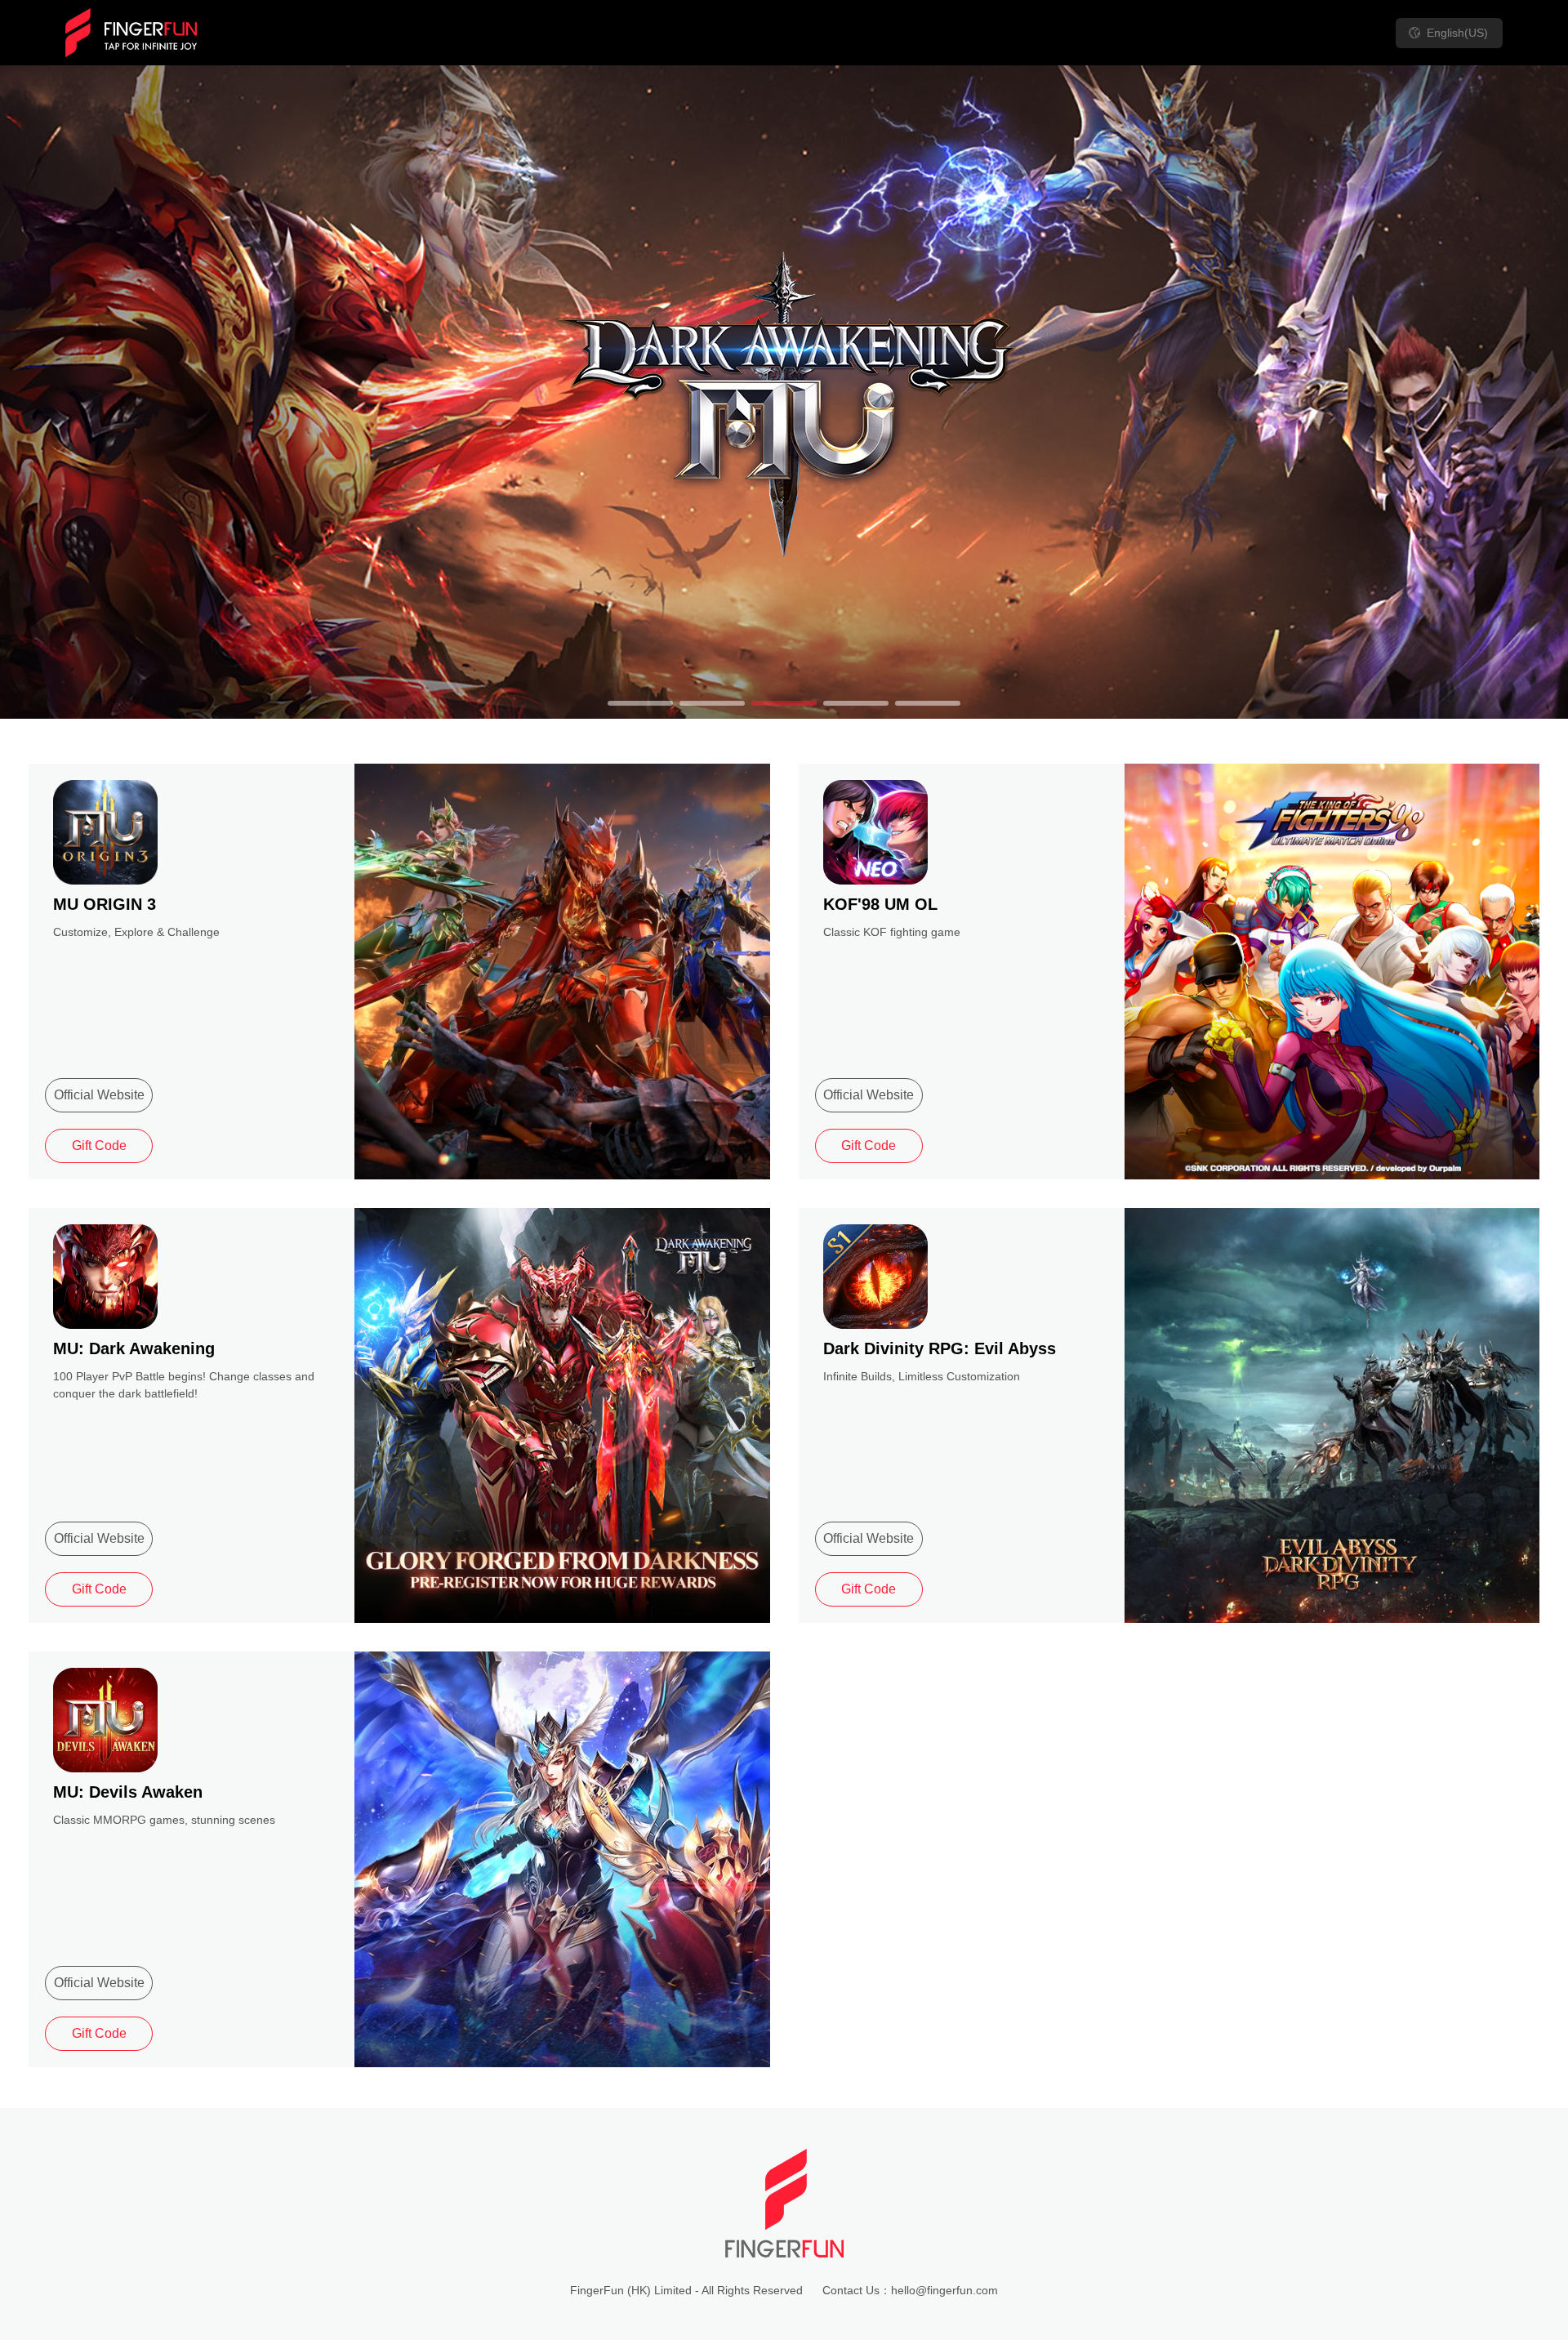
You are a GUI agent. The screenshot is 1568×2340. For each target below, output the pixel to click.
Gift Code (99, 1145)
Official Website (99, 1095)
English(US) (1457, 33)
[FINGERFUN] (131, 33)
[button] (640, 703)
